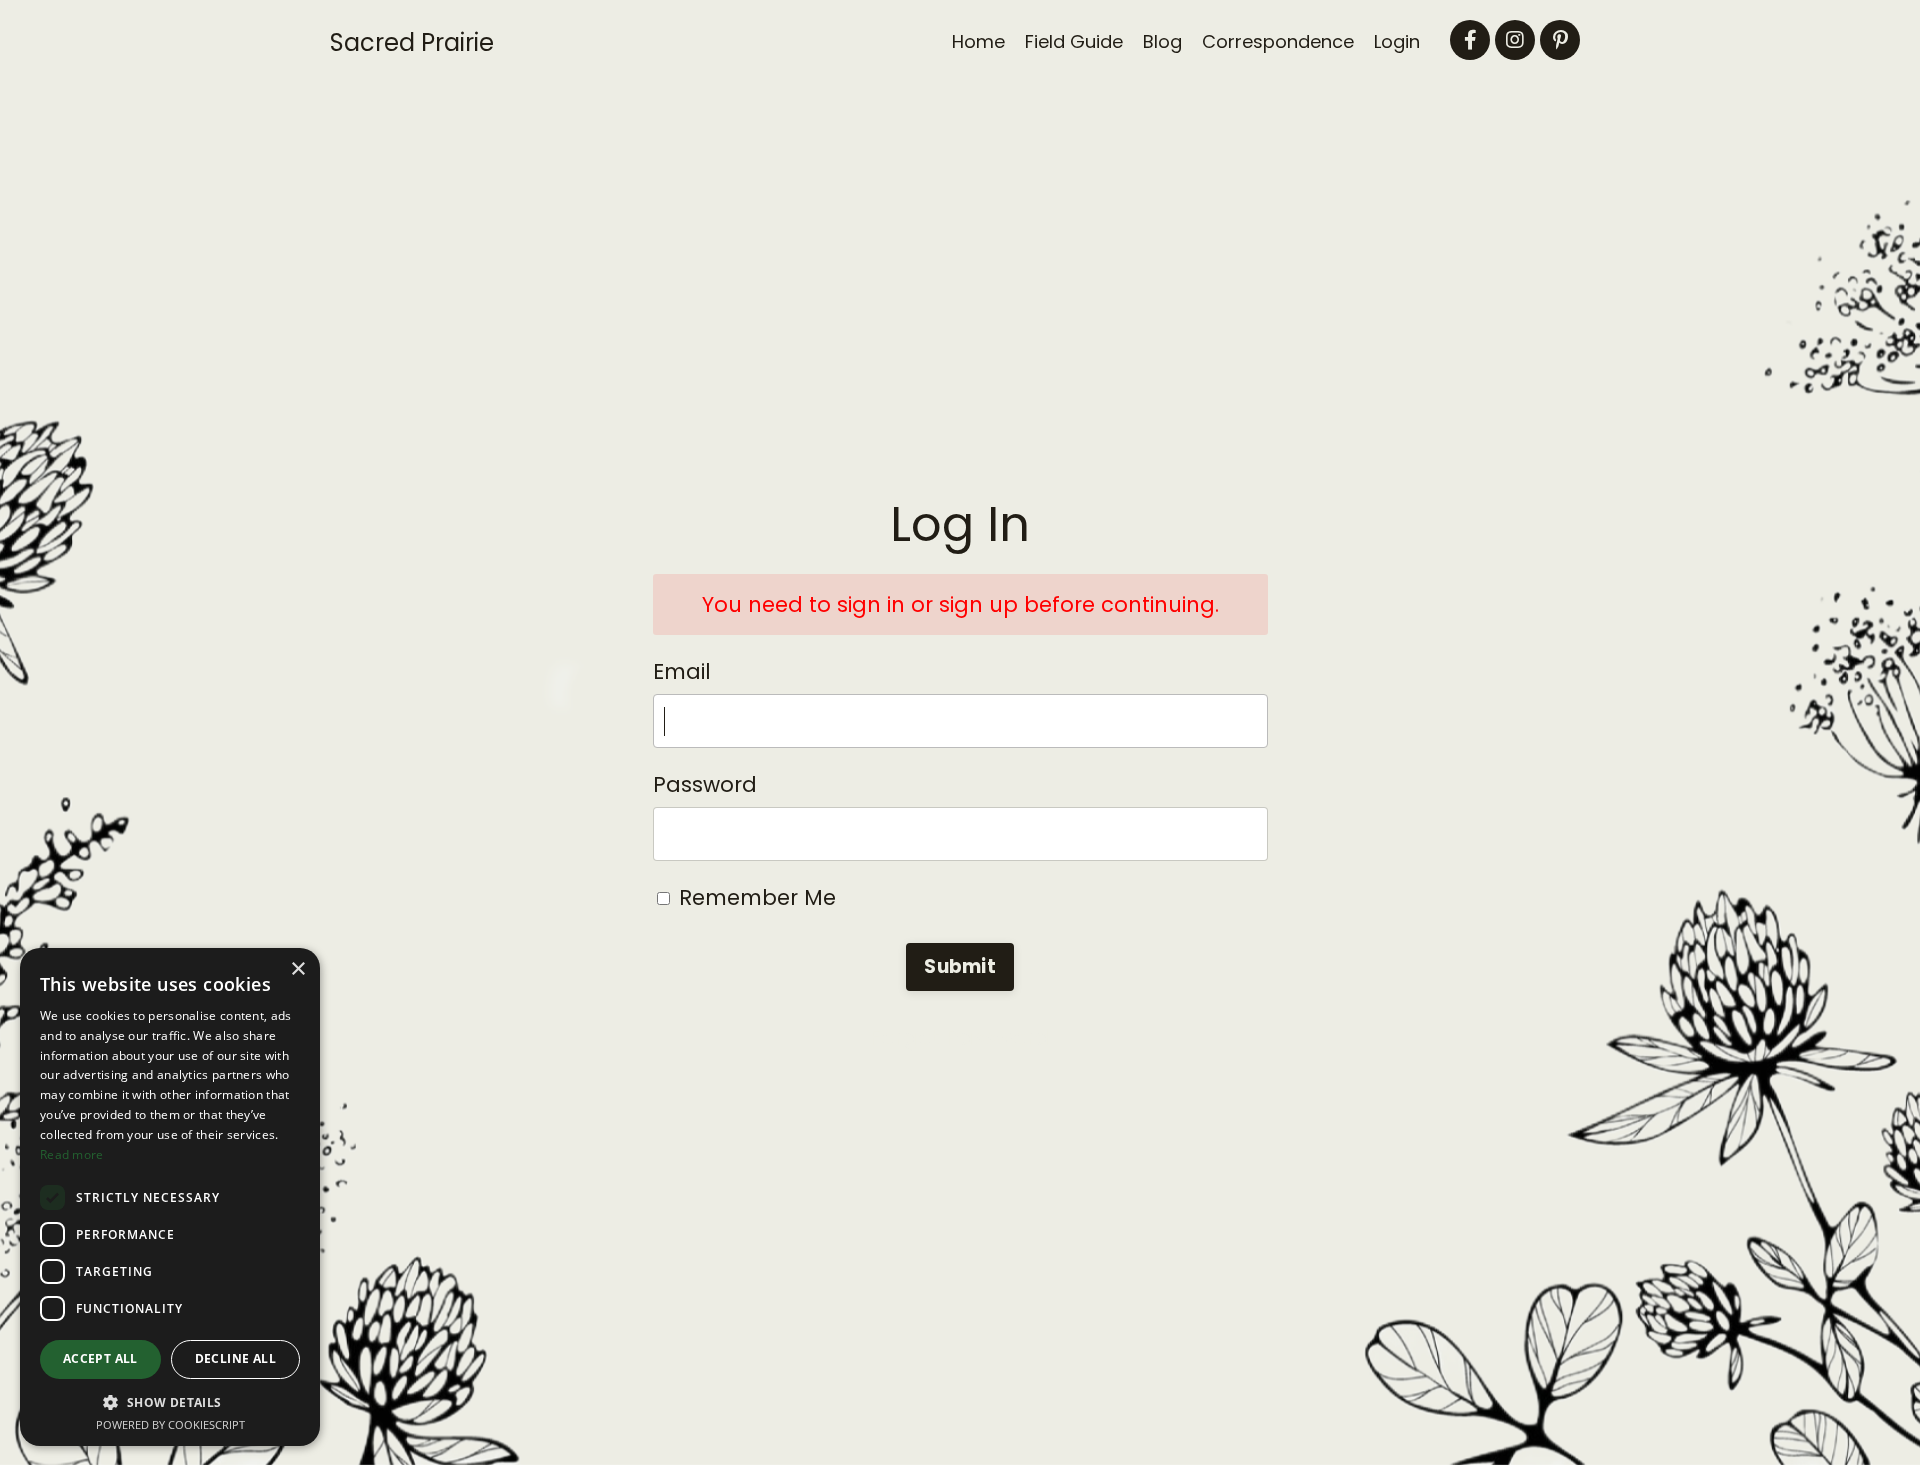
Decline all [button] (235, 1358)
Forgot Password (960, 1037)
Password (705, 784)
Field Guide (1074, 41)
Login (1397, 41)
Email (682, 671)
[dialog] (170, 1197)
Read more (72, 1154)
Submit (960, 966)
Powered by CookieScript (170, 1424)
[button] (170, 1402)
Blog (1162, 41)
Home (978, 41)
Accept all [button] (100, 1358)
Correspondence (1278, 41)
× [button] (297, 969)
